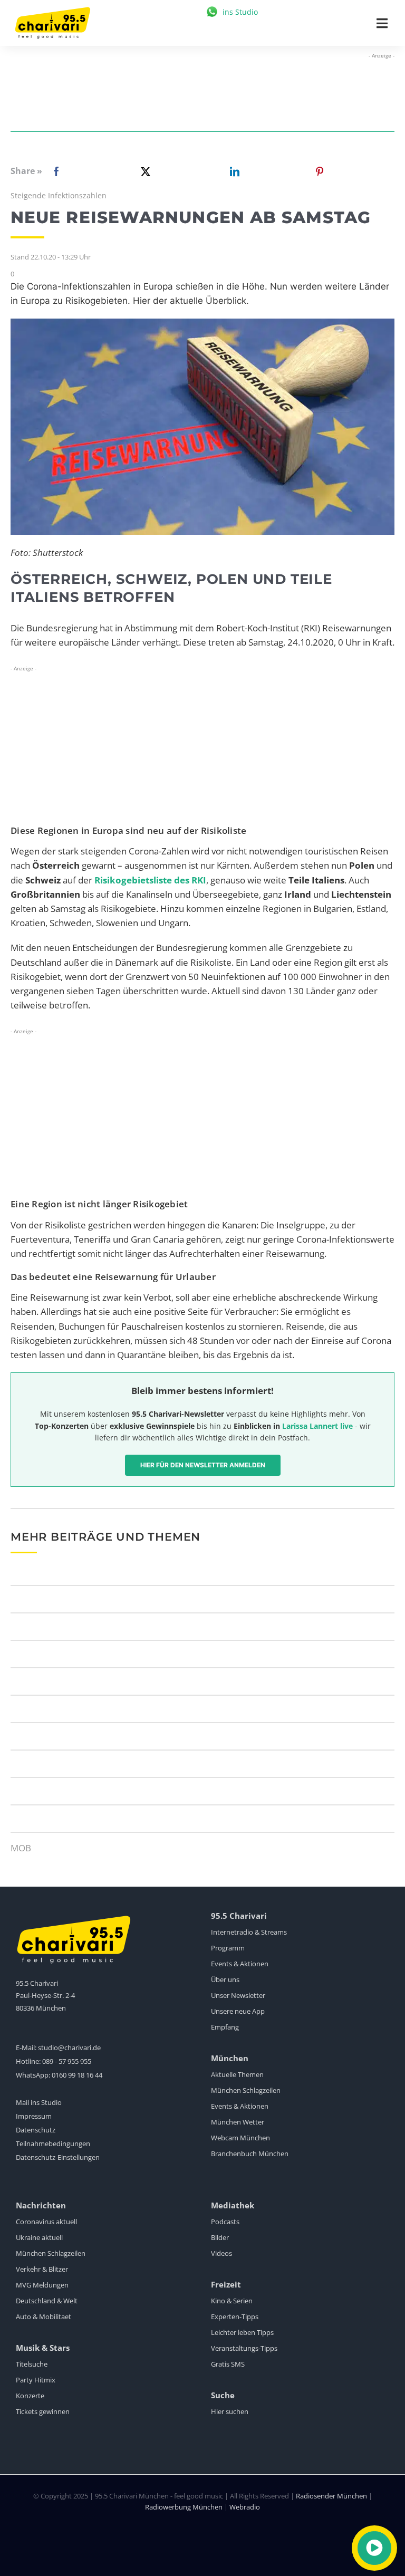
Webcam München (240, 2138)
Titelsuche (32, 2364)
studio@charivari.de (69, 2048)
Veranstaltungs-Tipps (244, 2348)
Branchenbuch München (250, 2154)
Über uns (225, 1979)
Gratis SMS (228, 2364)
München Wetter (238, 2122)
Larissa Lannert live (317, 1426)
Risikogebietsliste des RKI (150, 880)
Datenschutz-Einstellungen (58, 2157)
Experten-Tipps (235, 2317)
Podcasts (225, 2222)
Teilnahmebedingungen (53, 2144)
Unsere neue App (238, 2011)
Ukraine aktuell (39, 2237)
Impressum (34, 2116)
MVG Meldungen (42, 2285)
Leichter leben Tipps (242, 2332)
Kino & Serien (232, 2301)
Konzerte (30, 2396)
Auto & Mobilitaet (44, 2317)
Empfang (225, 2027)
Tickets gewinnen (43, 2411)
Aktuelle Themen (237, 2074)
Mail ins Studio (39, 2102)
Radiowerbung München (184, 2507)
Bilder (220, 2237)
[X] (143, 171)
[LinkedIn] (233, 171)
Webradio (245, 2507)
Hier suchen (230, 2411)
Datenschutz (36, 2130)
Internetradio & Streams (249, 1932)
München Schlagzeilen (246, 2090)
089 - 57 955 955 (67, 2061)
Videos (221, 2253)
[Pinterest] (320, 171)
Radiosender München (331, 2496)
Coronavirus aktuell (46, 2222)
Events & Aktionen (240, 1964)
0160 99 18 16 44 (77, 2075)
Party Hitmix (36, 2380)
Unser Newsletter (238, 1995)
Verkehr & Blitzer (42, 2269)
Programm (228, 1948)
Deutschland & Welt (47, 2301)
